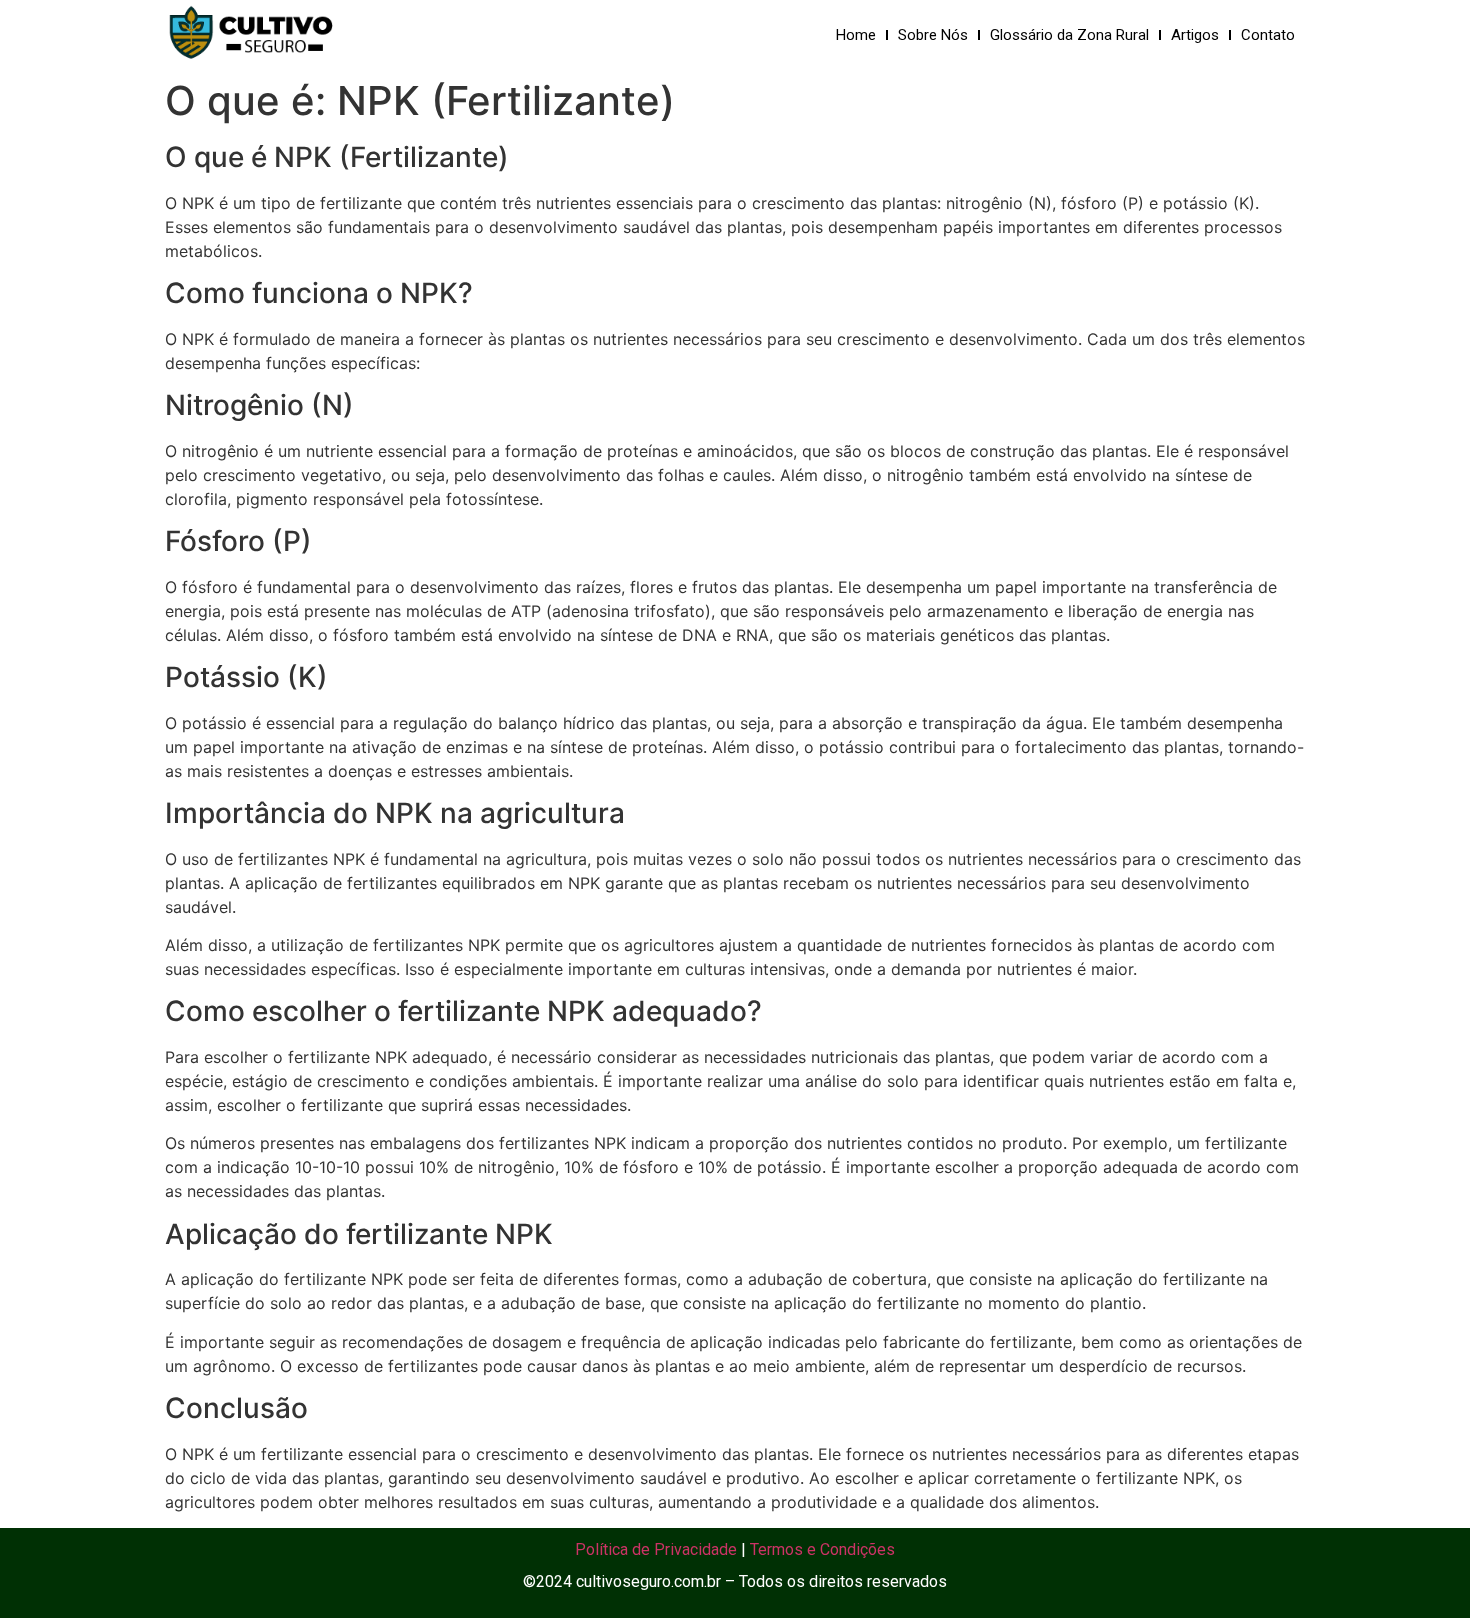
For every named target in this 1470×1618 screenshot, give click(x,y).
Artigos (1195, 35)
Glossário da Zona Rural (1069, 35)
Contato (1268, 35)
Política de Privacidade (656, 1549)
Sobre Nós (933, 35)
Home (856, 35)
